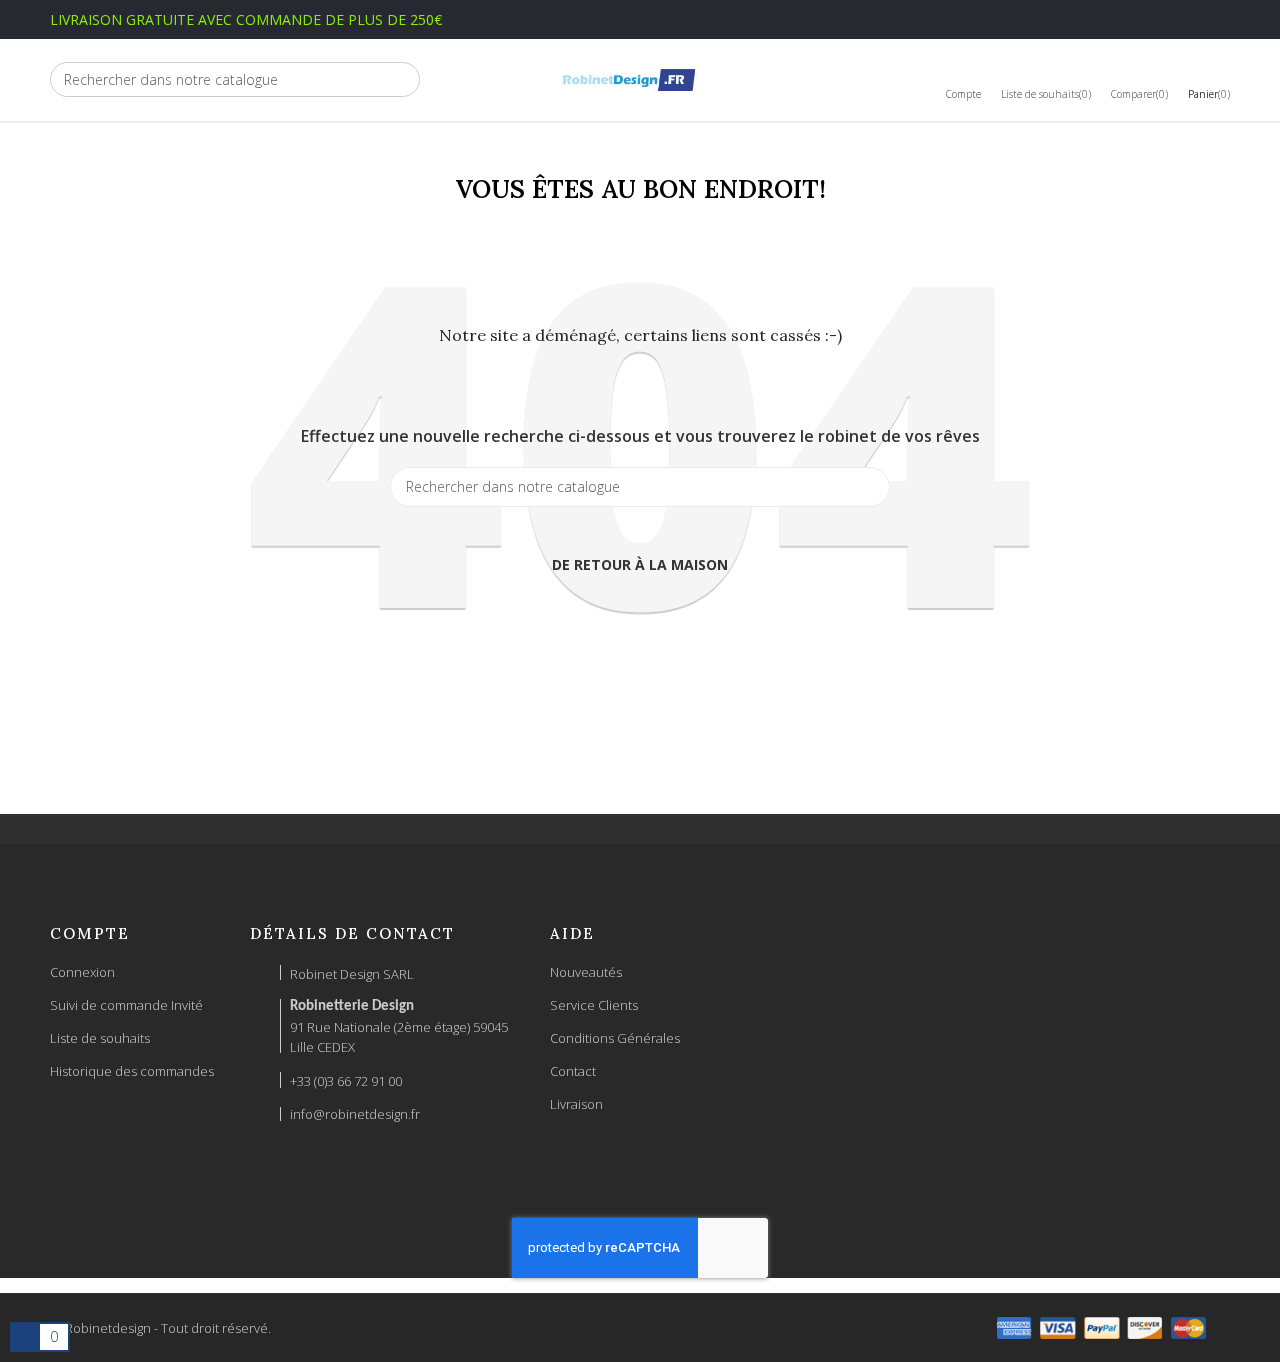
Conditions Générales (615, 1038)
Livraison (576, 1104)
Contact (573, 1071)
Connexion (82, 972)
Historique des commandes (132, 1071)
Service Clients (594, 1005)
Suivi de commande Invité (126, 1005)
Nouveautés (586, 972)
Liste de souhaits (100, 1038)
